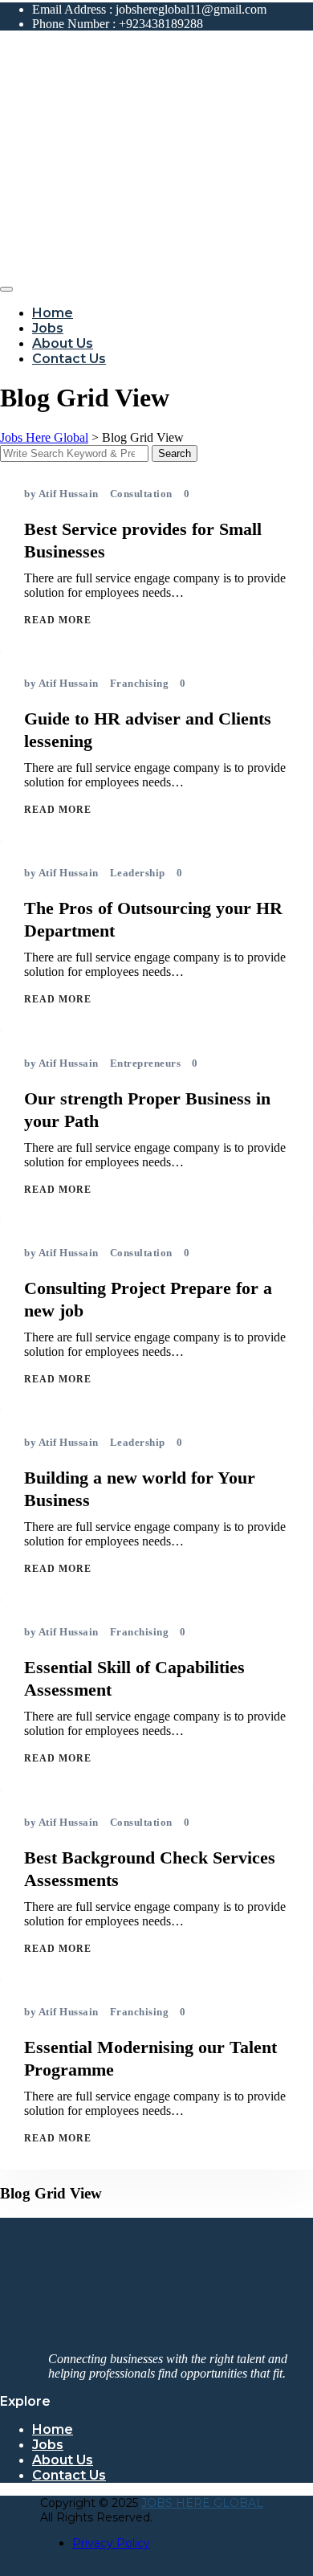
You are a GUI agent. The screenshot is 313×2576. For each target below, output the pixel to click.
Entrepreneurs (146, 1063)
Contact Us (69, 359)
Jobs (48, 328)
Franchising (140, 683)
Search (175, 453)
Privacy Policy (111, 2543)
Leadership (138, 873)
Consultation (141, 494)
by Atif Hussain (61, 494)
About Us (63, 343)
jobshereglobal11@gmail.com (191, 9)
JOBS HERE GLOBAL (202, 2503)
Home (53, 313)
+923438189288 (161, 24)
